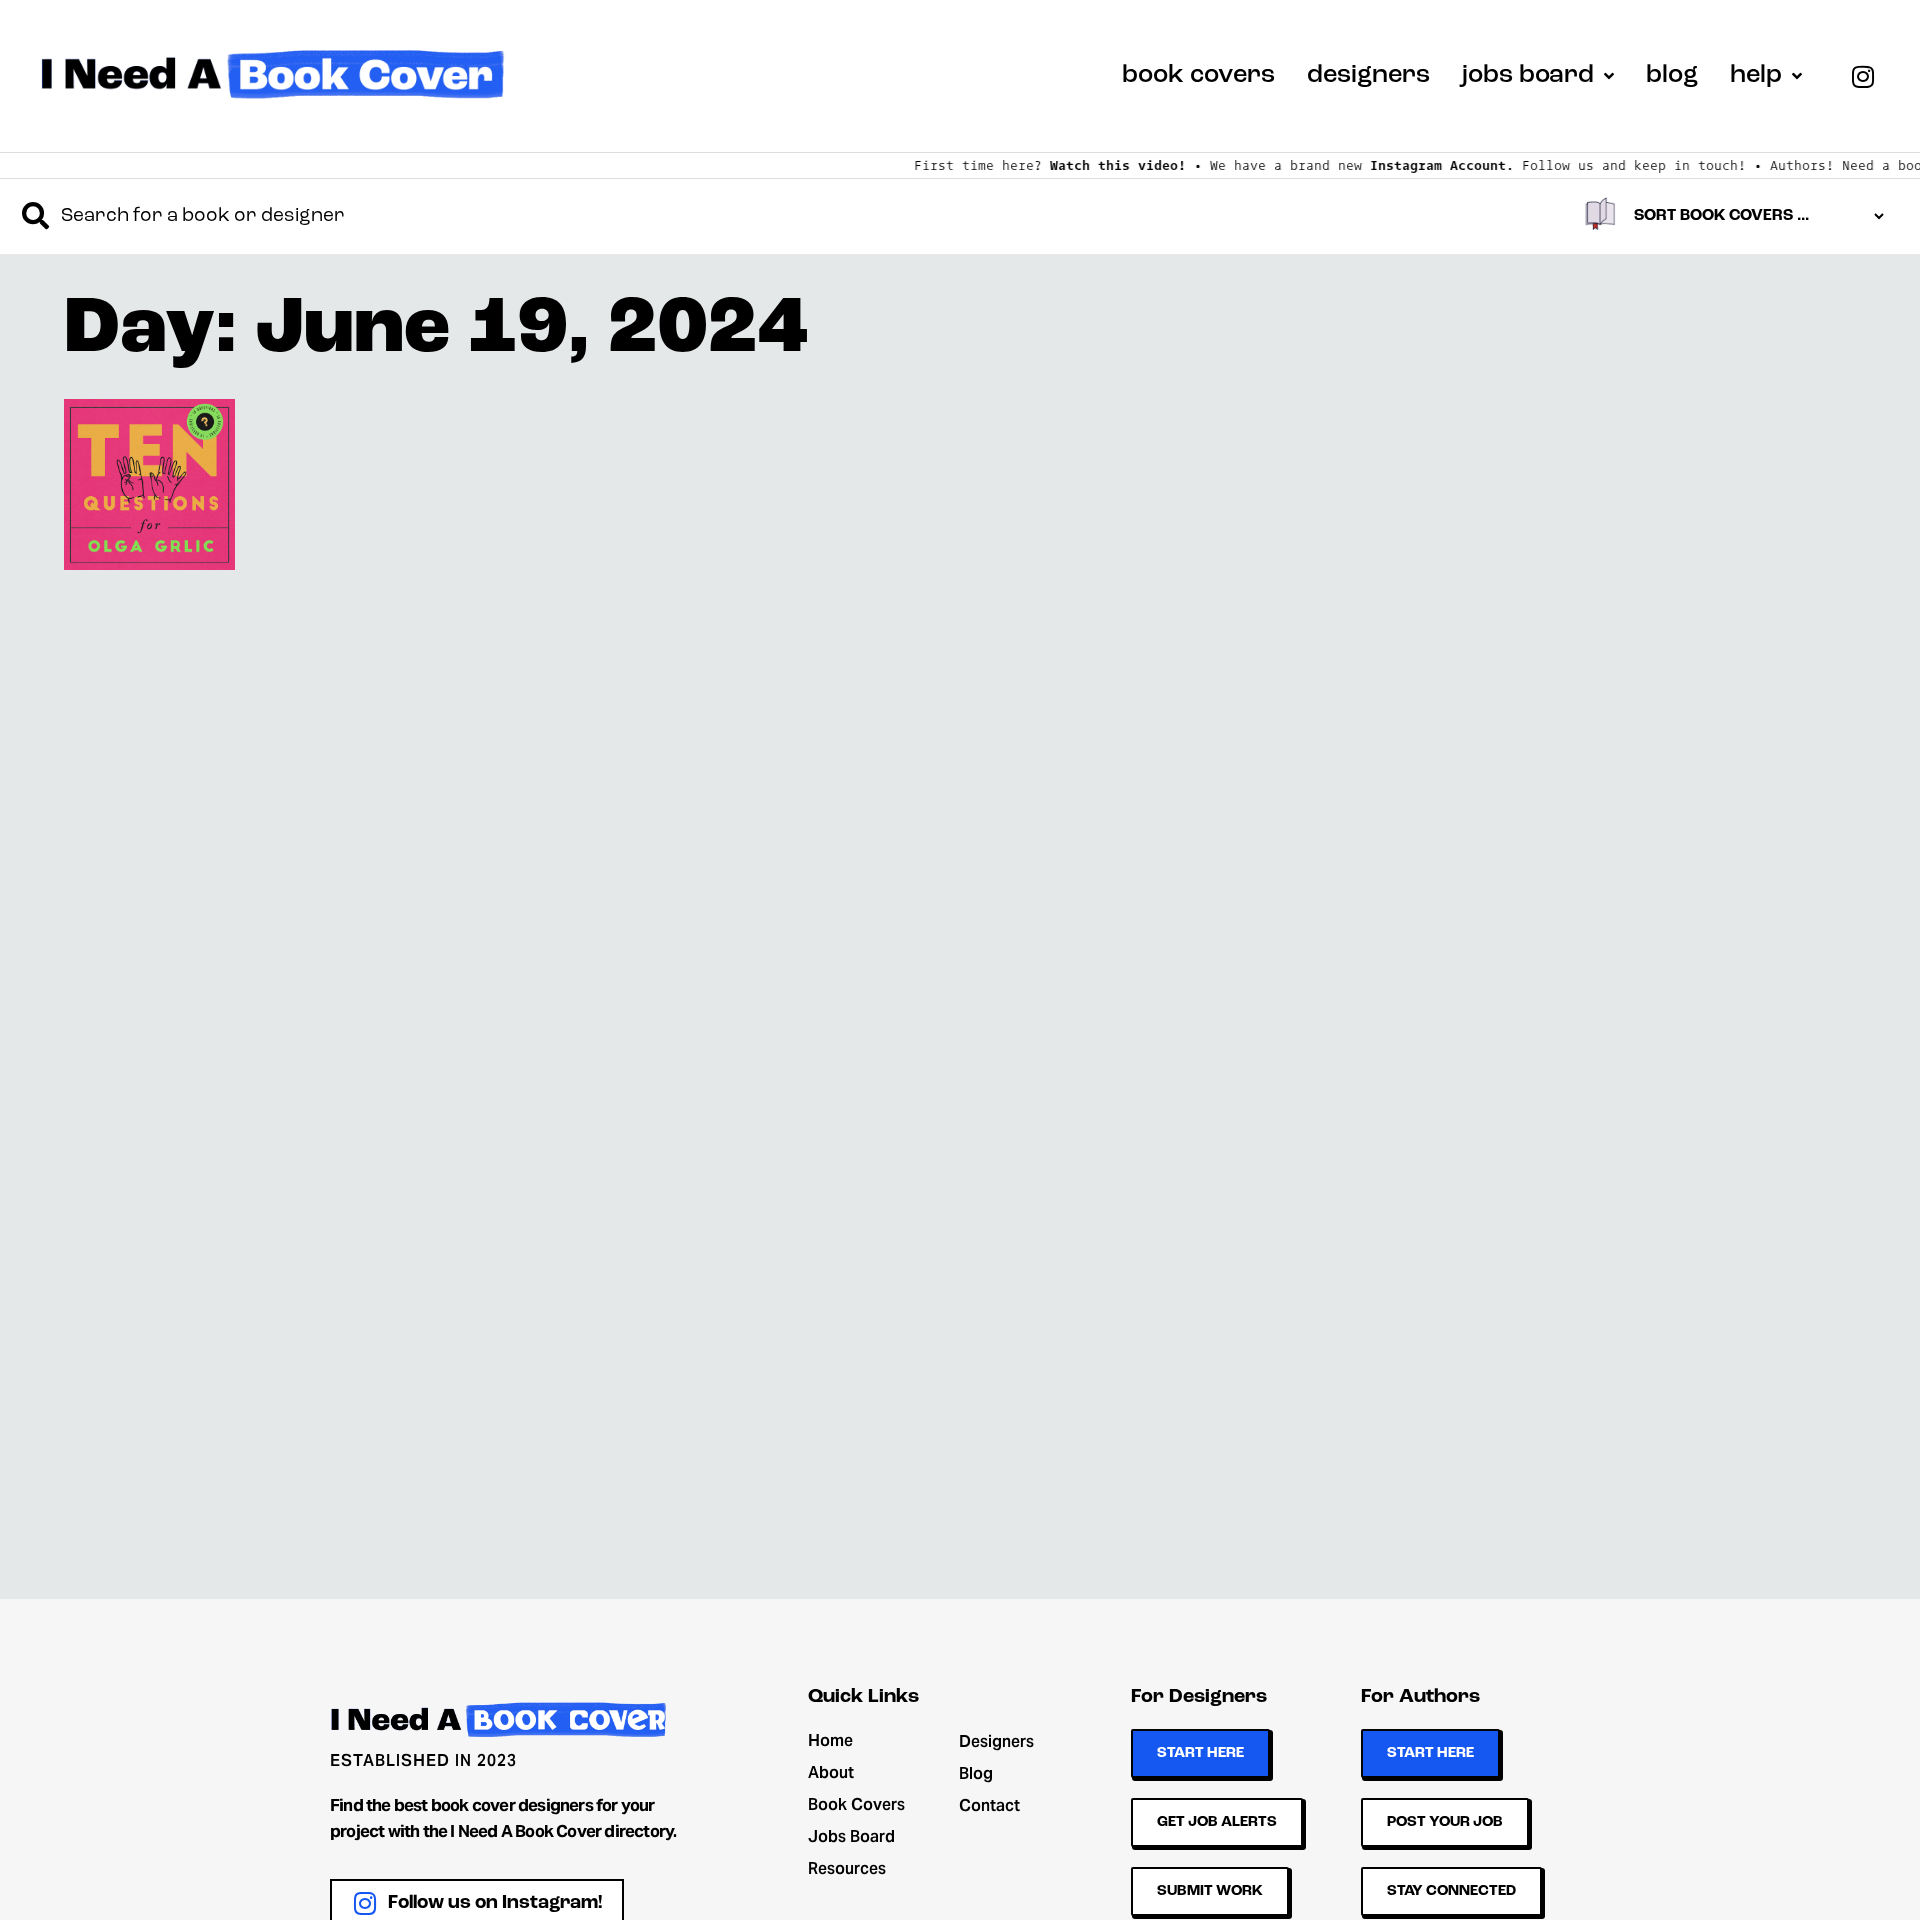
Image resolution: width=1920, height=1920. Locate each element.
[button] (149, 484)
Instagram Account (1401, 165)
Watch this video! (1081, 165)
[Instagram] (1863, 76)
